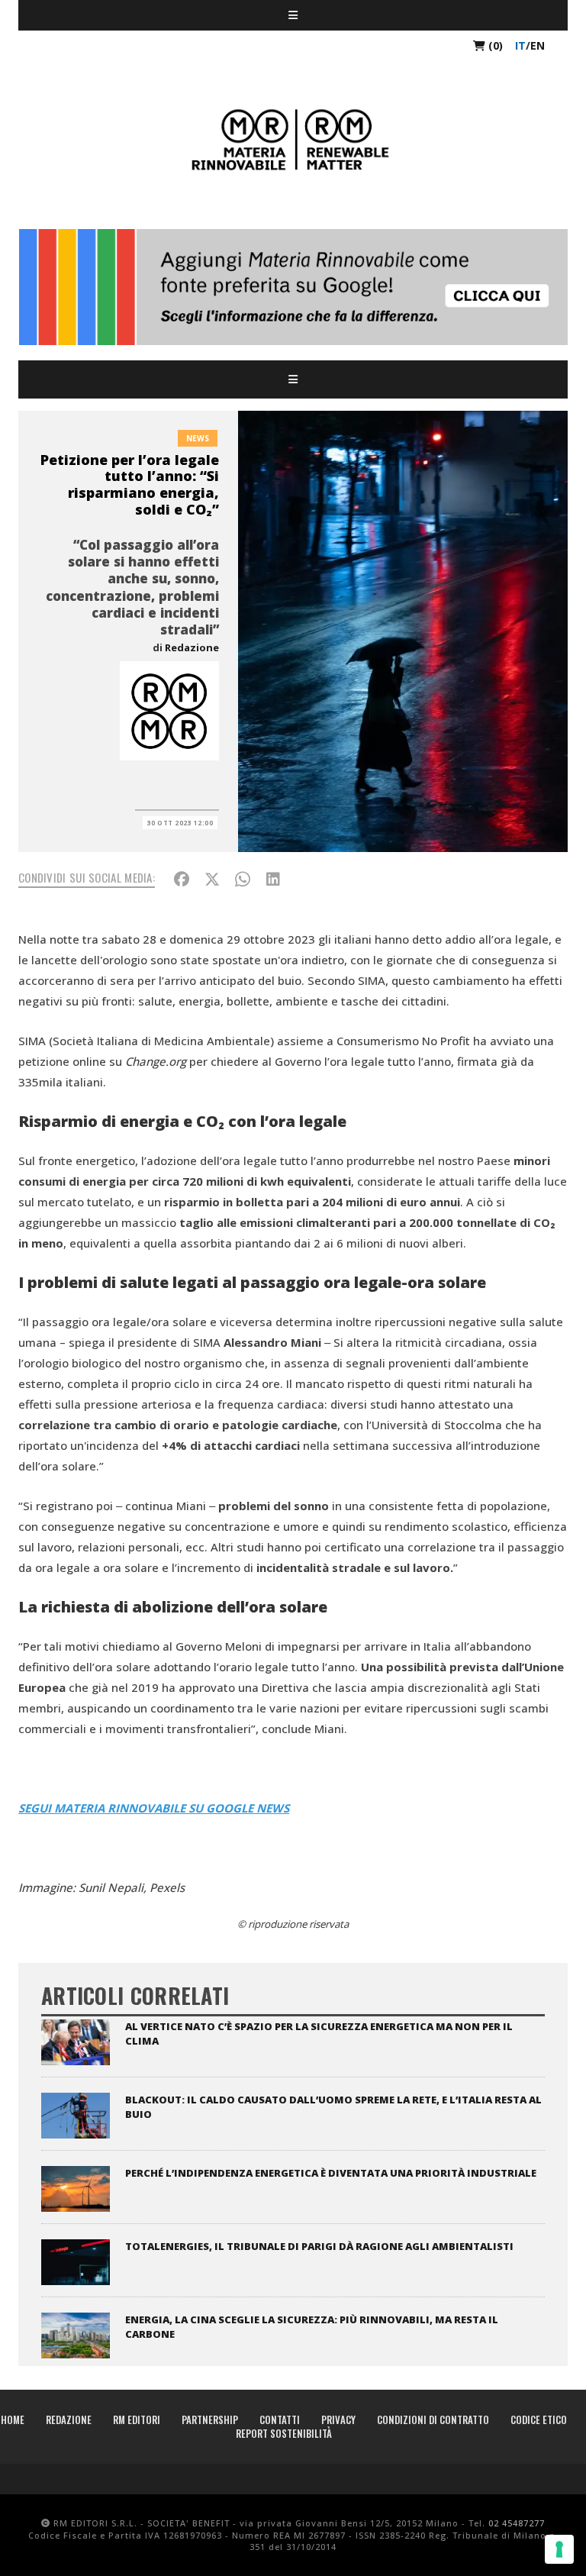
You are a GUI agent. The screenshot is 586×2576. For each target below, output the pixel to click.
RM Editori (137, 2419)
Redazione (192, 647)
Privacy (338, 2419)
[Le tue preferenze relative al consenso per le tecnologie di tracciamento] (559, 2549)
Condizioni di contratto (433, 2419)
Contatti (280, 2419)
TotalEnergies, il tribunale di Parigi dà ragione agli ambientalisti (319, 2246)
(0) (494, 45)
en (538, 45)
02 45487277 (517, 2523)
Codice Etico (539, 2419)
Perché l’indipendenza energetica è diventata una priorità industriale (331, 2173)
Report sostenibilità (284, 2433)
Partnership (210, 2419)
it (520, 45)
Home (13, 2419)
